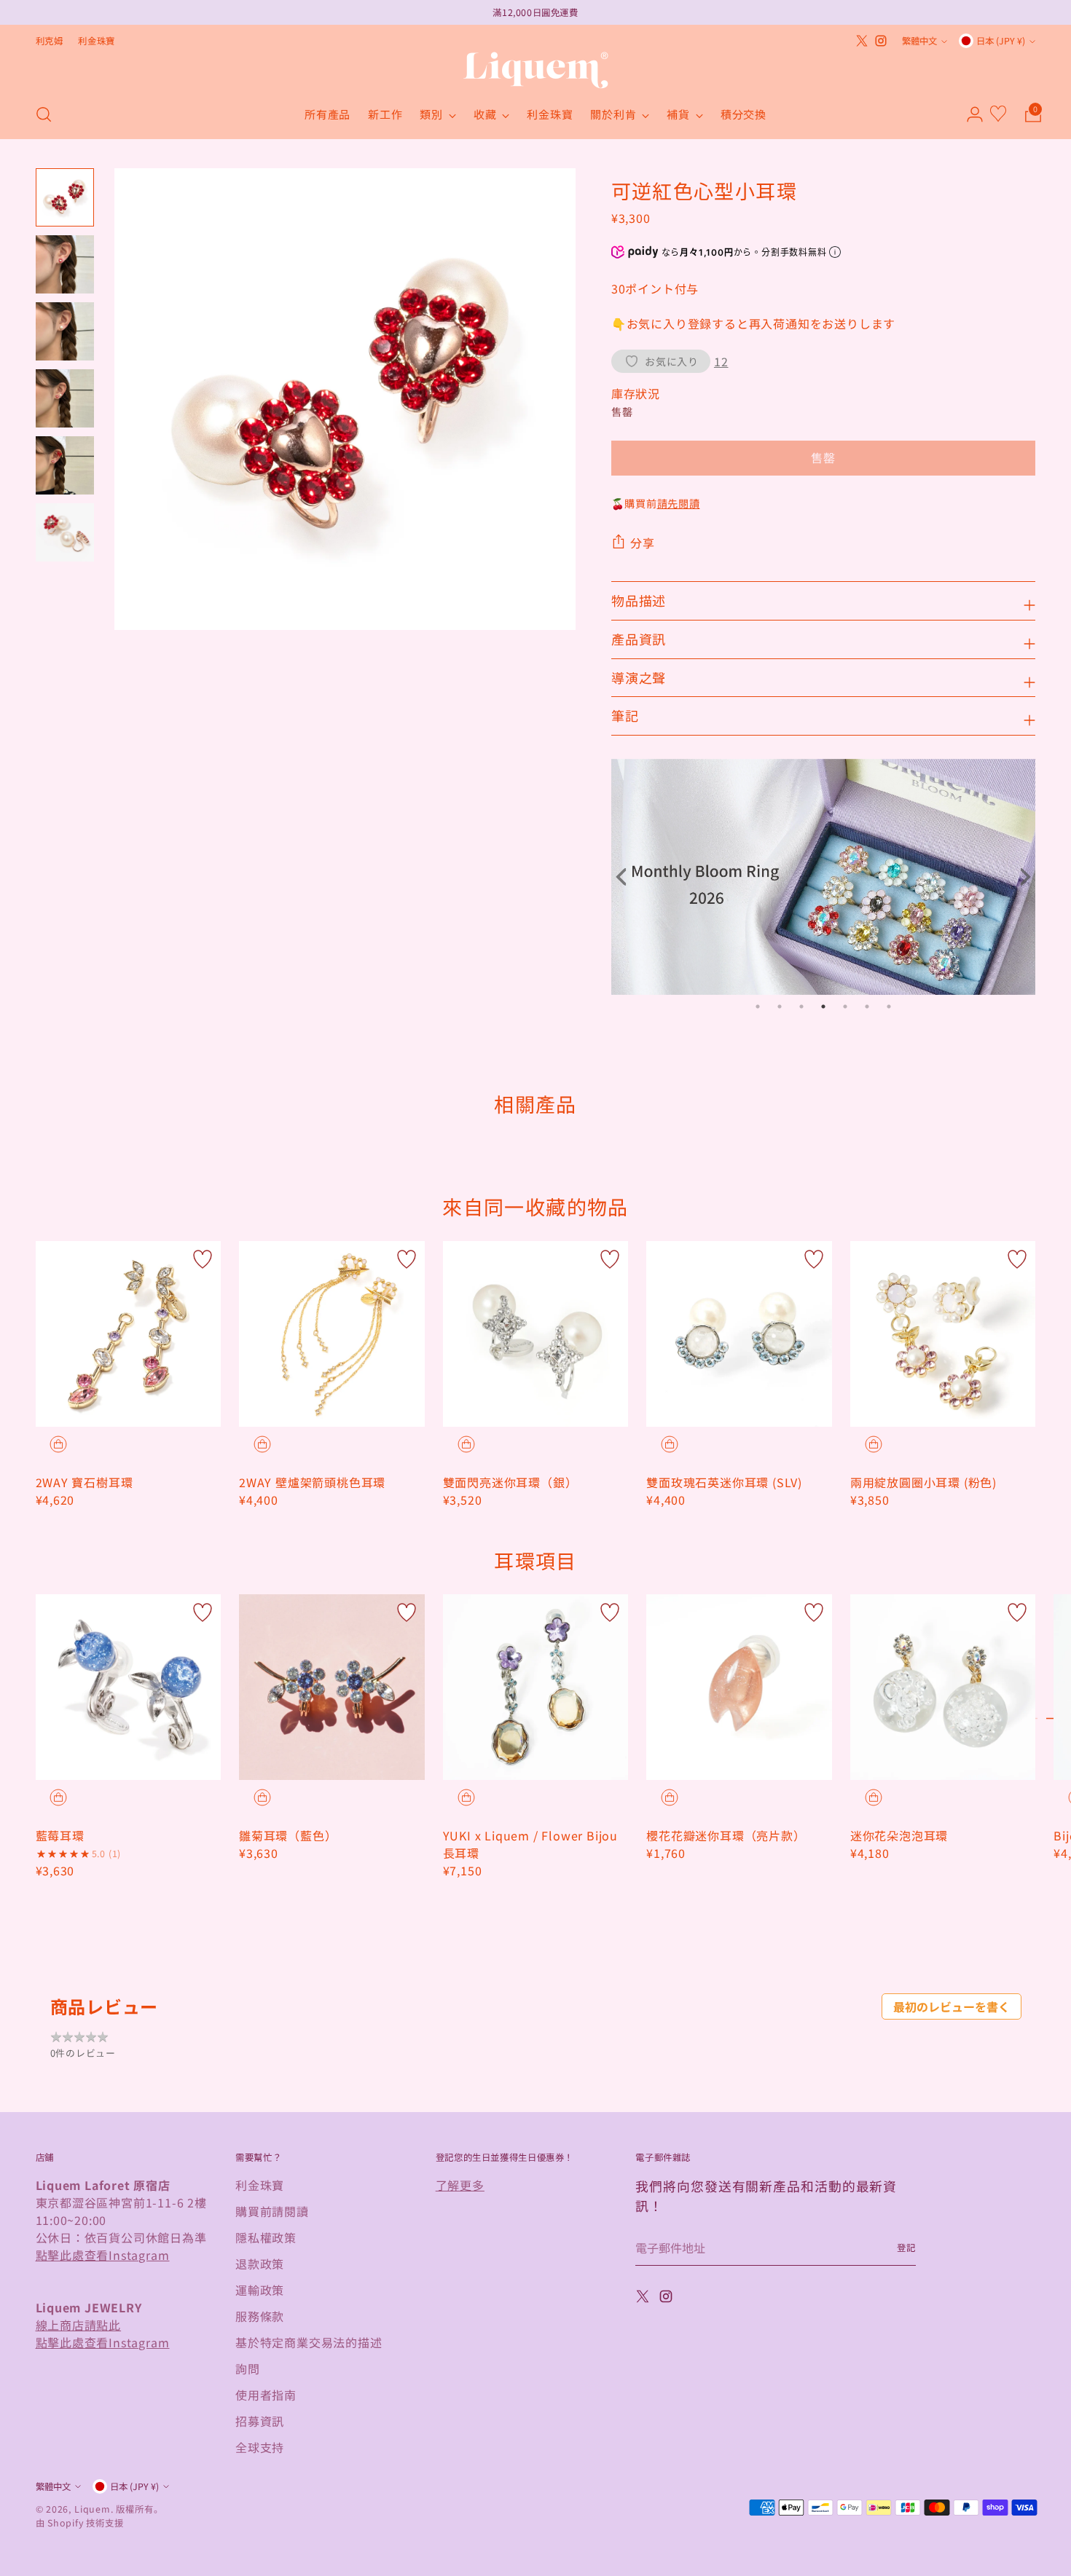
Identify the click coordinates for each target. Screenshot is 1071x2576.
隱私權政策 (266, 2237)
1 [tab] (758, 1007)
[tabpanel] (824, 877)
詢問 (248, 2368)
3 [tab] (801, 1007)
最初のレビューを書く (952, 2006)
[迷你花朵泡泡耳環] (943, 1687)
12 (721, 361)
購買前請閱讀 (272, 2211)
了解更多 (460, 2185)
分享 (643, 543)
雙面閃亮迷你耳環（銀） (510, 1482)
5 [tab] (845, 1007)
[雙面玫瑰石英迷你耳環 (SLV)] (739, 1334)
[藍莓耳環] (129, 1687)
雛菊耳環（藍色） (288, 1835)
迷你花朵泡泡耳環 (899, 1835)
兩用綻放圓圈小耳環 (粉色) (923, 1482)
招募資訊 (260, 2421)
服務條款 (260, 2316)
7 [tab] (889, 1007)
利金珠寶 (260, 2185)
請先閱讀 (679, 503)
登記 (906, 2248)
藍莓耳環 (60, 1835)
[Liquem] (535, 70)
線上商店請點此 (79, 2325)
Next (1021, 877)
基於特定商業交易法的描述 (309, 2342)
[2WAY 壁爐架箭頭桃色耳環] (332, 1334)
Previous (626, 877)
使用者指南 (266, 2395)
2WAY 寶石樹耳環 (85, 1482)
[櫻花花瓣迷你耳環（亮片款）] (739, 1687)
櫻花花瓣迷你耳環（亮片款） (726, 1835)
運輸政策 (260, 2290)
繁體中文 (919, 41)
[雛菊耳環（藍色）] (332, 1687)
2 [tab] (780, 1007)
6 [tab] (867, 1007)
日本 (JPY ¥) (1001, 41)
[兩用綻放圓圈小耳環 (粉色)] (943, 1334)
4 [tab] (823, 1007)
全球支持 (260, 2447)
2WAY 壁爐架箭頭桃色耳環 (312, 1482)
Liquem (93, 2509)
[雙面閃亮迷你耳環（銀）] (536, 1334)
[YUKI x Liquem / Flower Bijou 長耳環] (536, 1687)
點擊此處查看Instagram (103, 2255)
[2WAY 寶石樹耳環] (129, 1334)
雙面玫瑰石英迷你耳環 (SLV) (724, 1482)
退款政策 (260, 2264)
